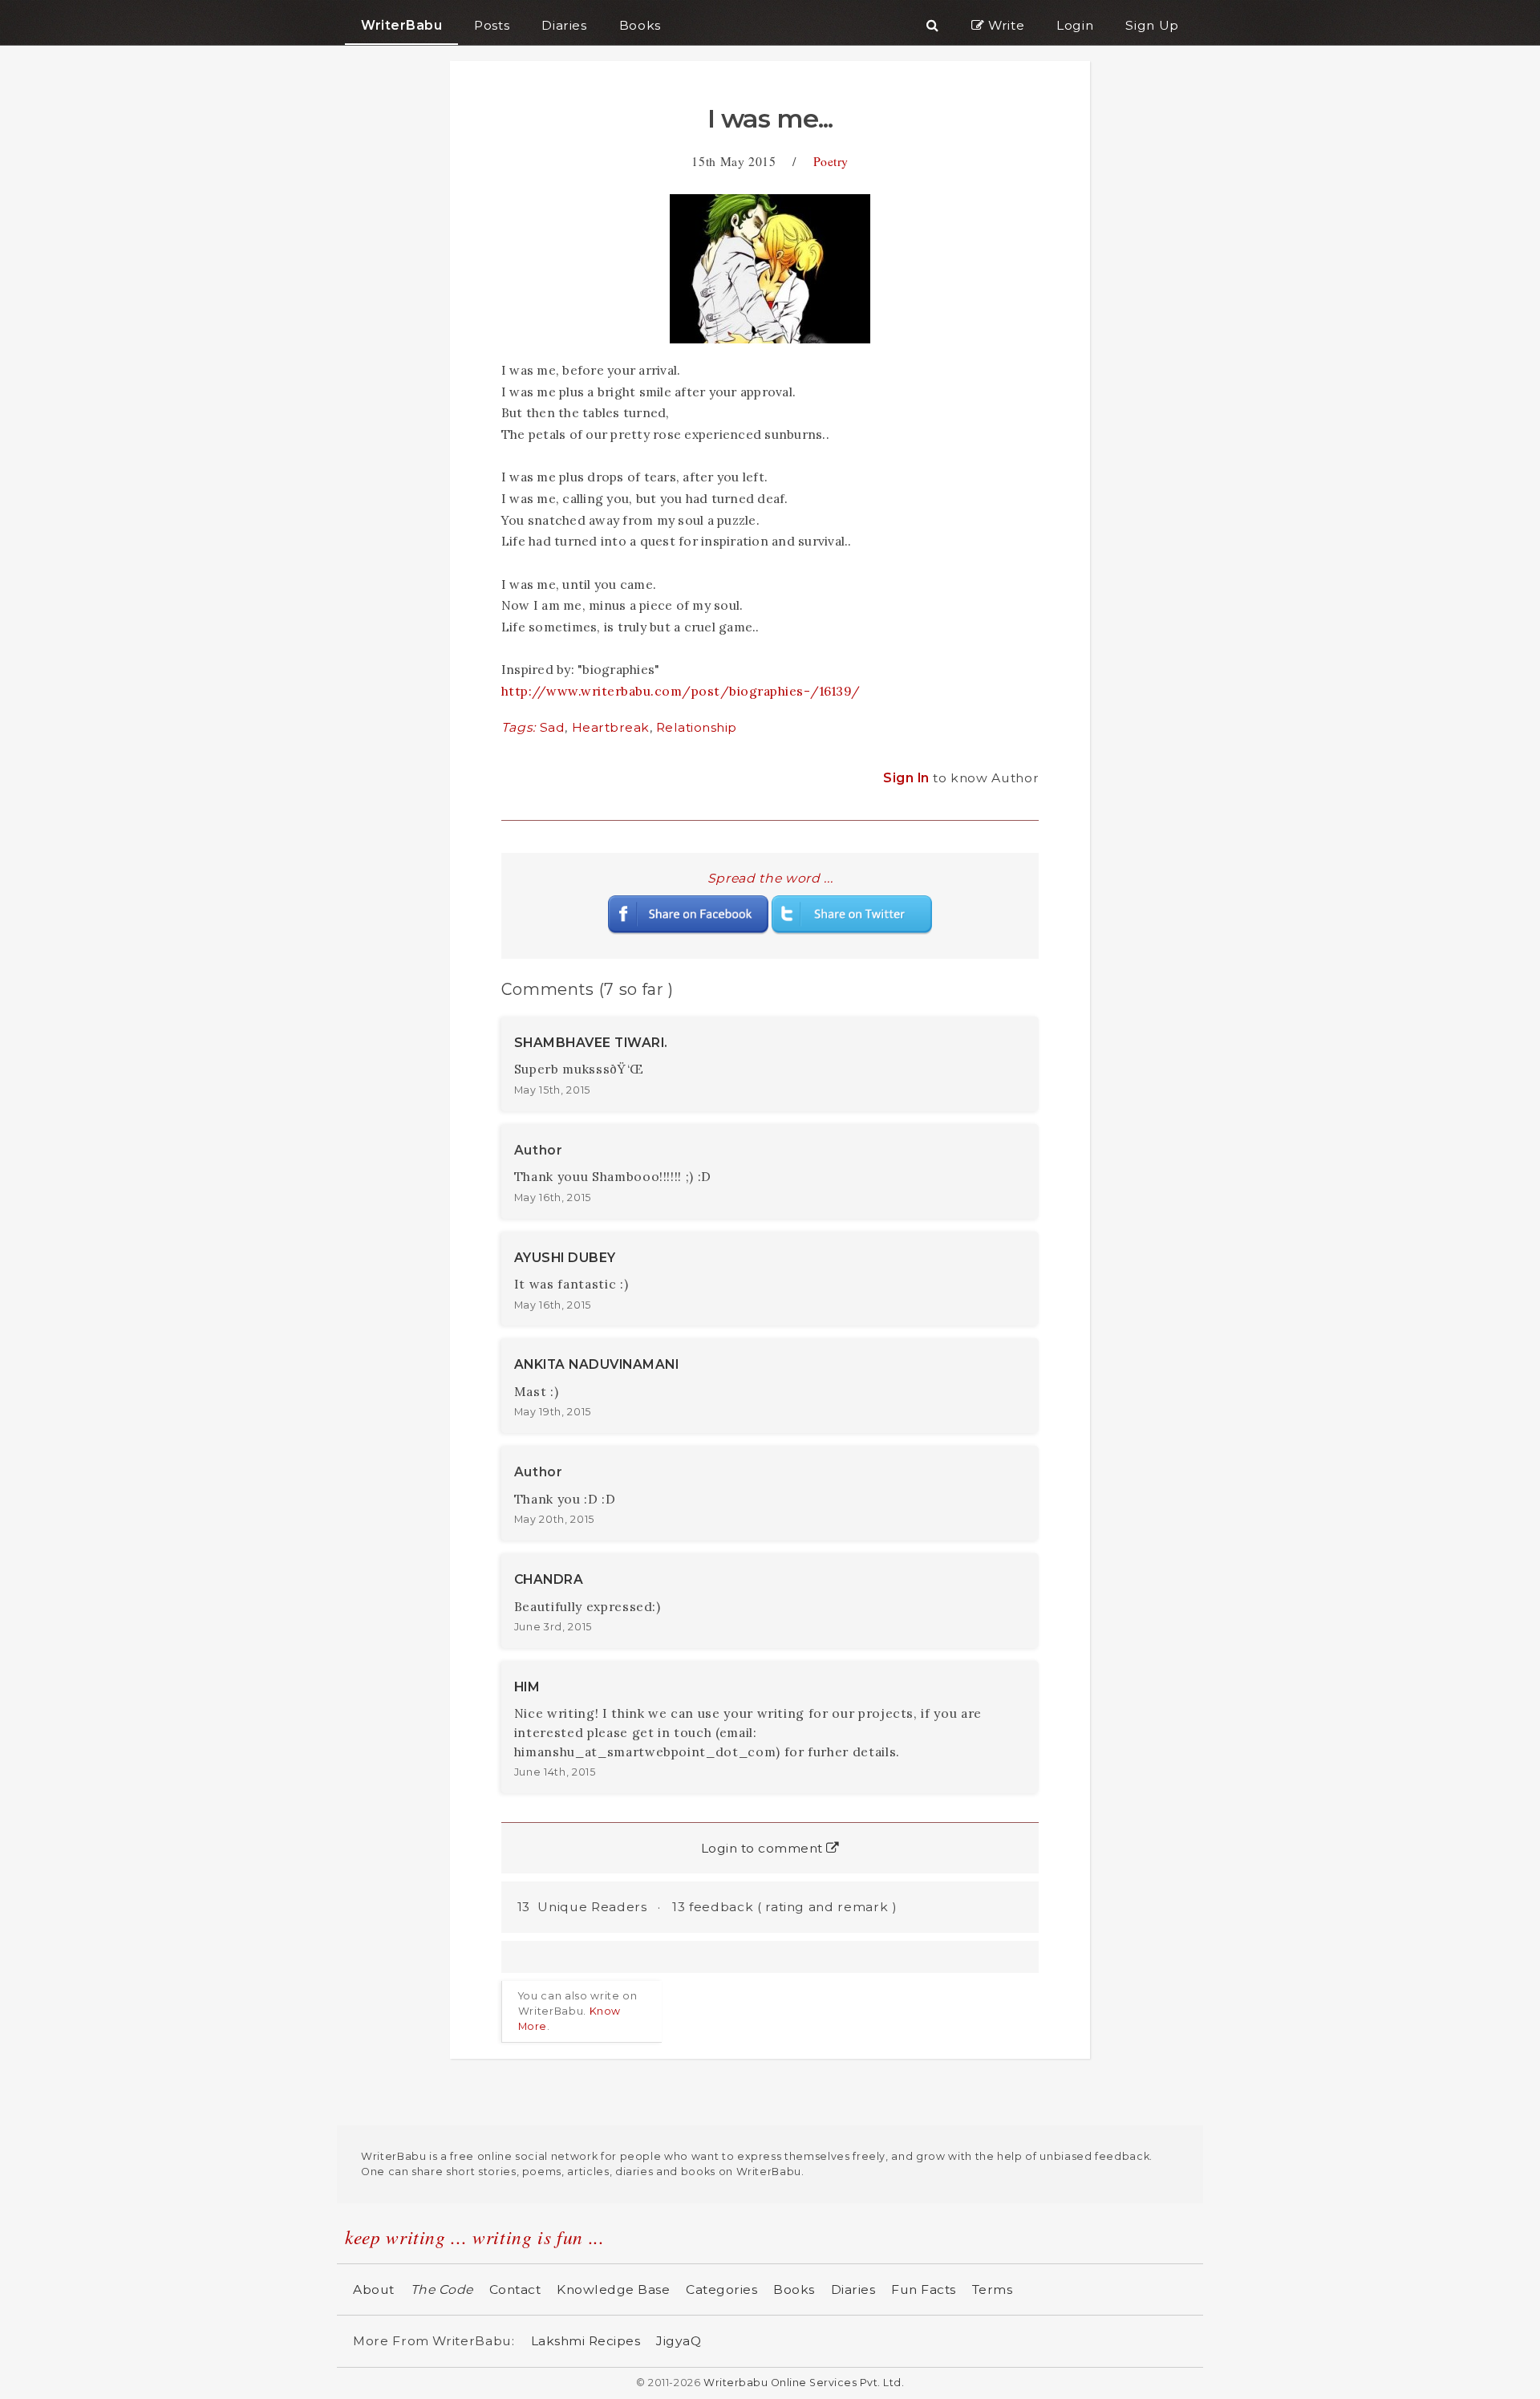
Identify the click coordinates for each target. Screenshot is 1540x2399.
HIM (527, 1687)
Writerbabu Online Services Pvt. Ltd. (804, 2383)
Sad (553, 727)
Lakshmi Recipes (586, 2341)
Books (794, 2289)
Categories (721, 2289)
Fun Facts (924, 2289)
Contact (515, 2289)
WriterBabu (401, 25)
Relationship (697, 727)
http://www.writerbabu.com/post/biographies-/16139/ (681, 691)
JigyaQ (679, 2341)
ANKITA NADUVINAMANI (597, 1364)
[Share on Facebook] (688, 913)
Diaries (853, 2289)
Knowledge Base (613, 2289)
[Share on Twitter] (852, 913)
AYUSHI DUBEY (565, 1258)
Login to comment (764, 1848)
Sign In (908, 778)
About (374, 2289)
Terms (993, 2289)
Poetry (831, 161)
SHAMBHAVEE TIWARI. (591, 1043)
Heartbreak (611, 727)
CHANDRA (549, 1579)
